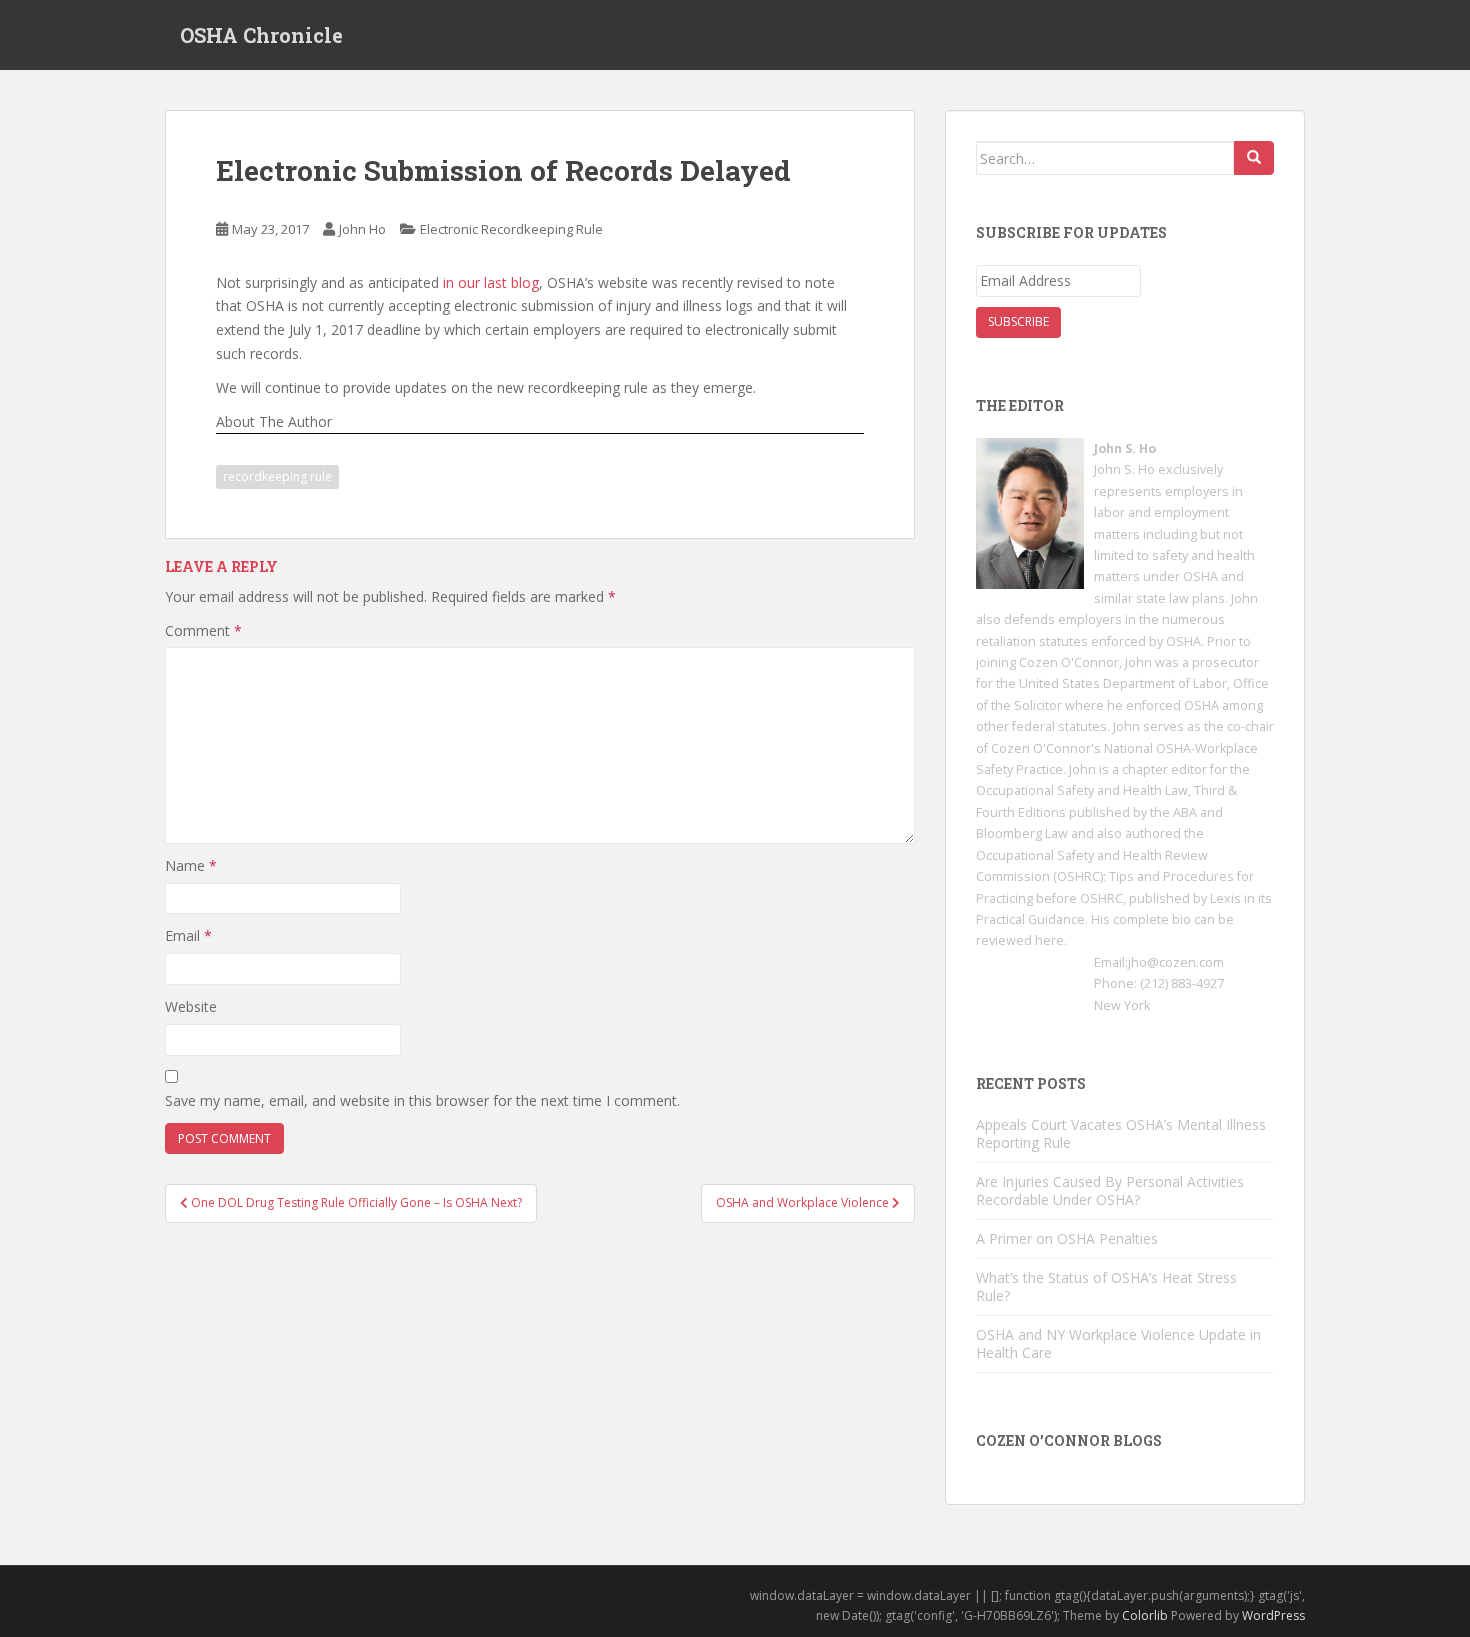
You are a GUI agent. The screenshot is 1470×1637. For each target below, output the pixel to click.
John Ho (362, 229)
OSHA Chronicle (261, 35)
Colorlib (1145, 1615)
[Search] (1254, 158)
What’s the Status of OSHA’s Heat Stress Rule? (1106, 1286)
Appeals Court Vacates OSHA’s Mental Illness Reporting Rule (1121, 1133)
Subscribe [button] (1018, 321)
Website (191, 1006)
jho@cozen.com (1176, 962)
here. (1051, 940)
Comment (203, 630)
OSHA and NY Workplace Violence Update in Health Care (1118, 1343)
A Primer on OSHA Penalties (1067, 1238)
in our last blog (491, 282)
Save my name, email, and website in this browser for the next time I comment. (422, 1100)
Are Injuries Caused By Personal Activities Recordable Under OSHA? (1110, 1190)
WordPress (1273, 1615)
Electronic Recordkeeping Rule (511, 229)
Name (191, 865)
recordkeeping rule (277, 476)
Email (188, 935)
